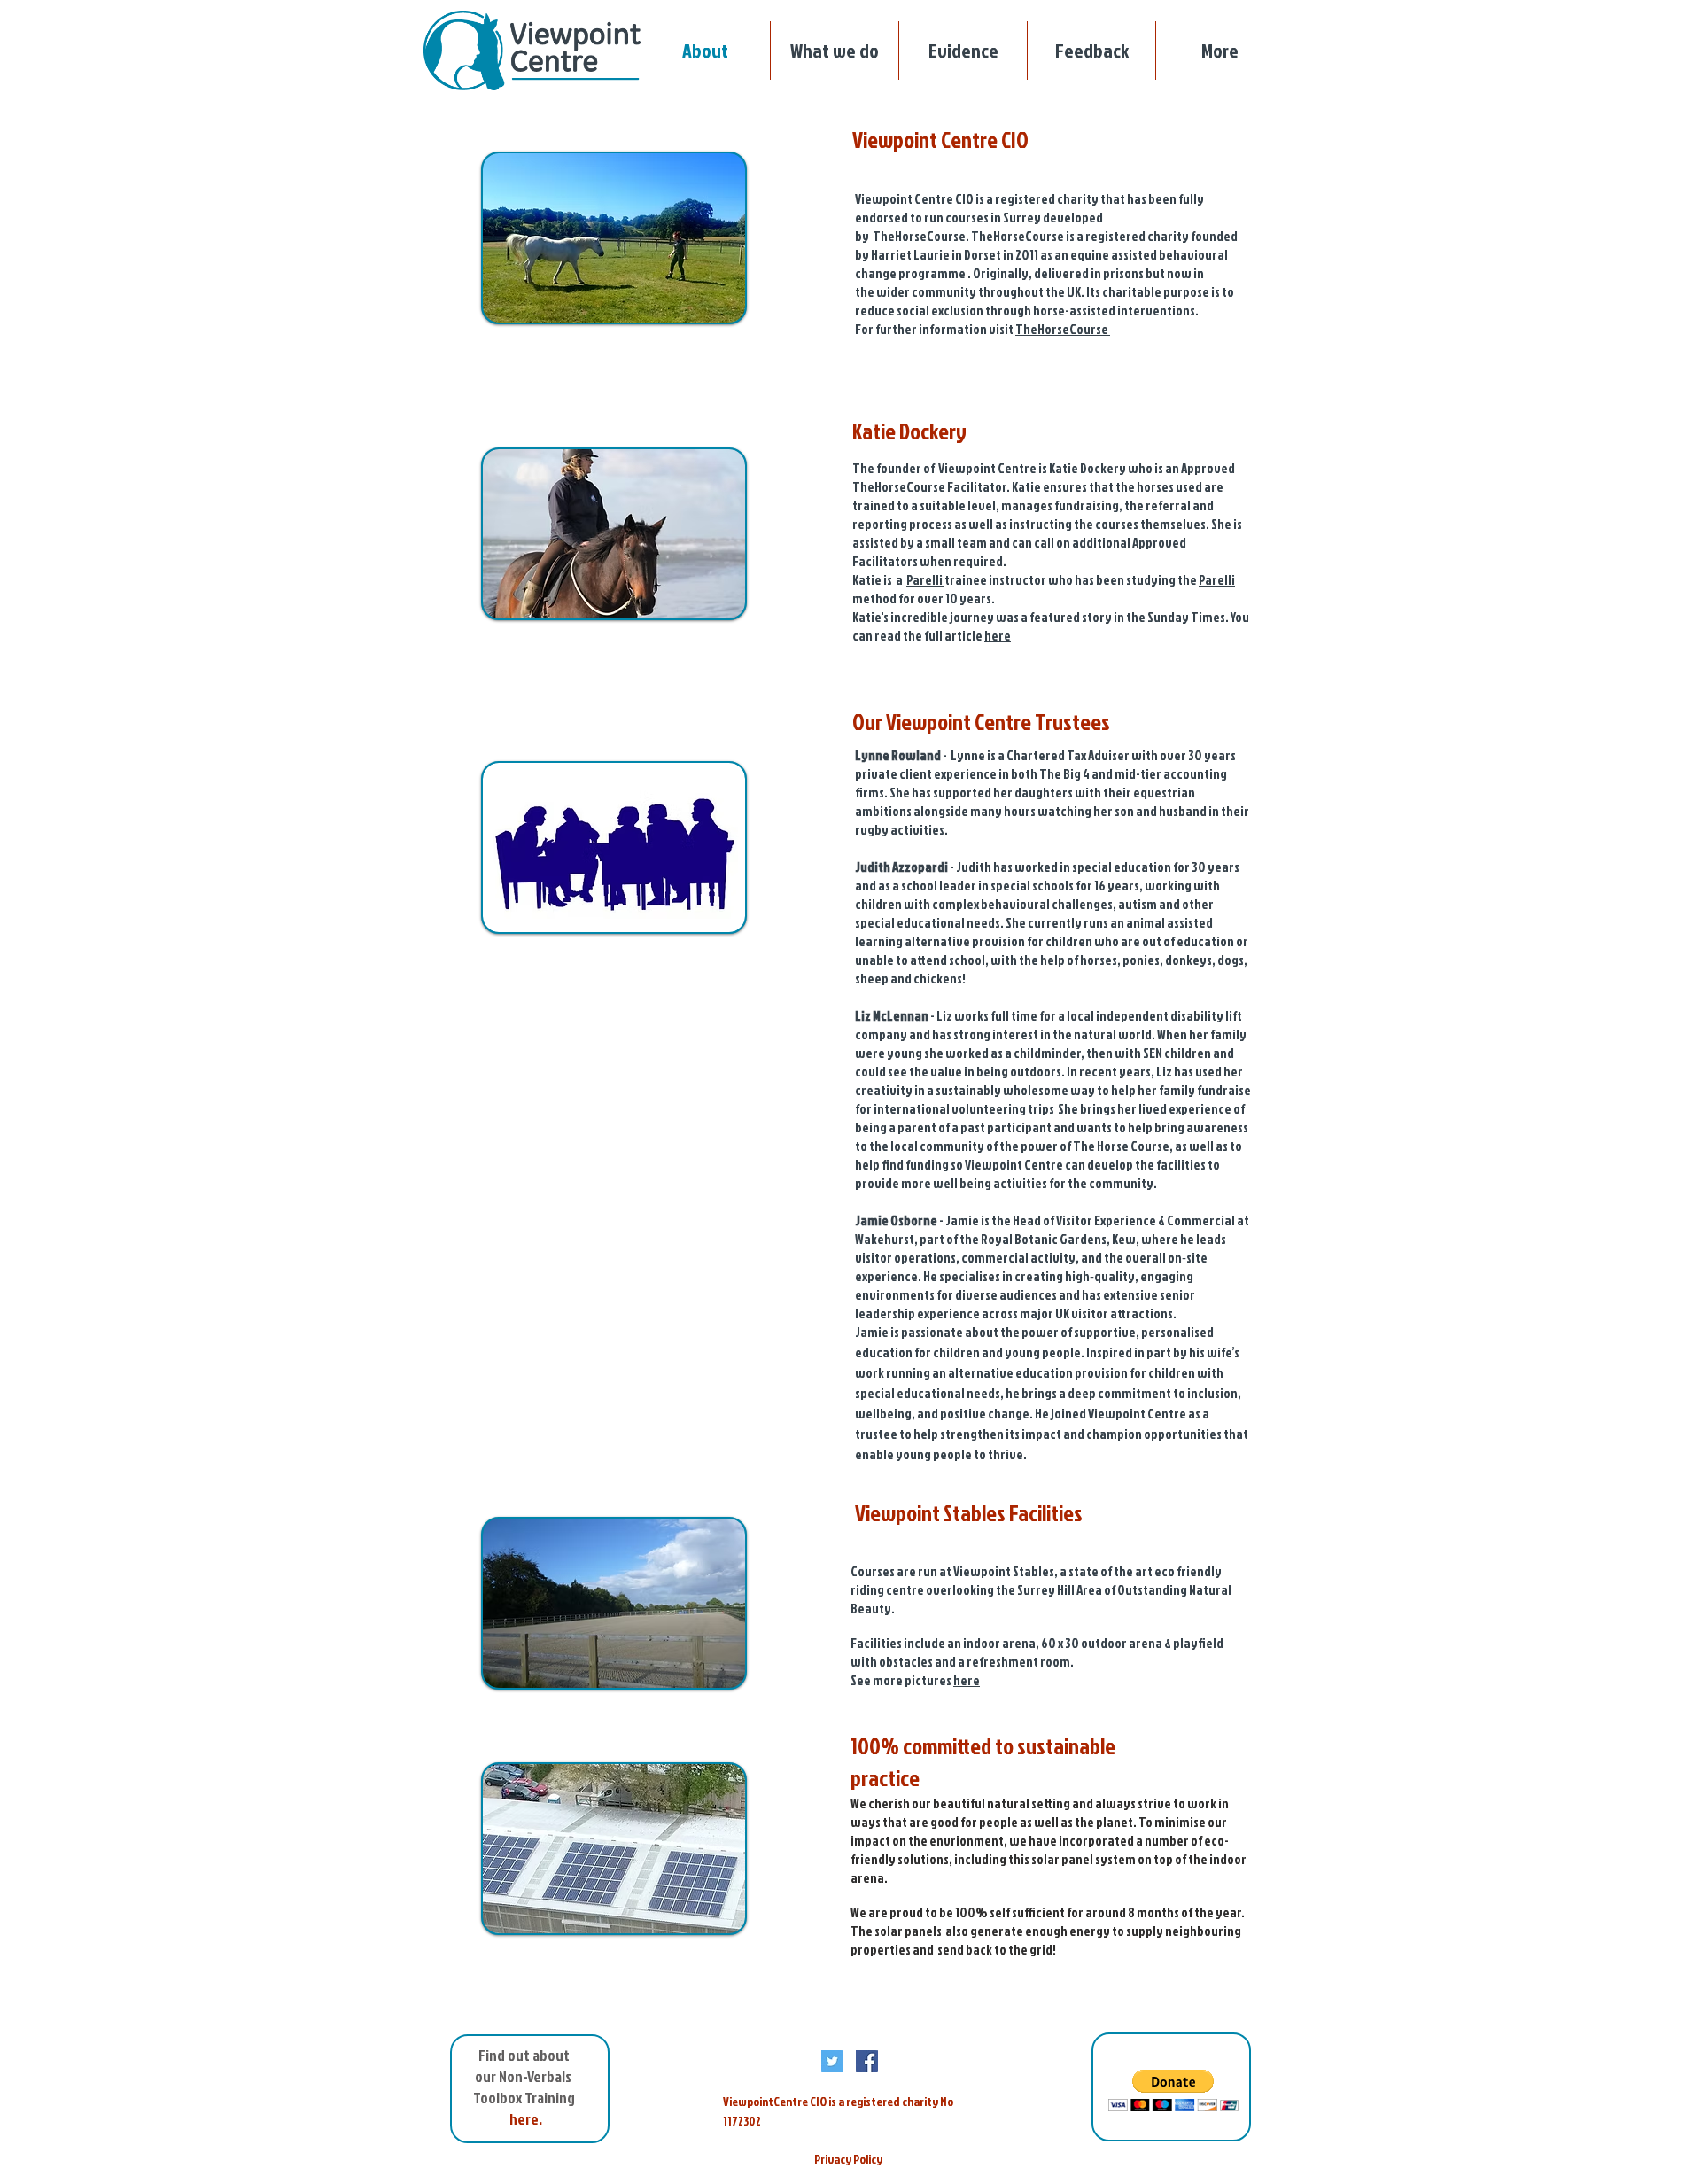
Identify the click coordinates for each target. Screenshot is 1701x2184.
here (998, 636)
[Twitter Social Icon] (832, 2061)
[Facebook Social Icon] (867, 2061)
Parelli (925, 580)
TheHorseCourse (1063, 329)
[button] (1091, 51)
